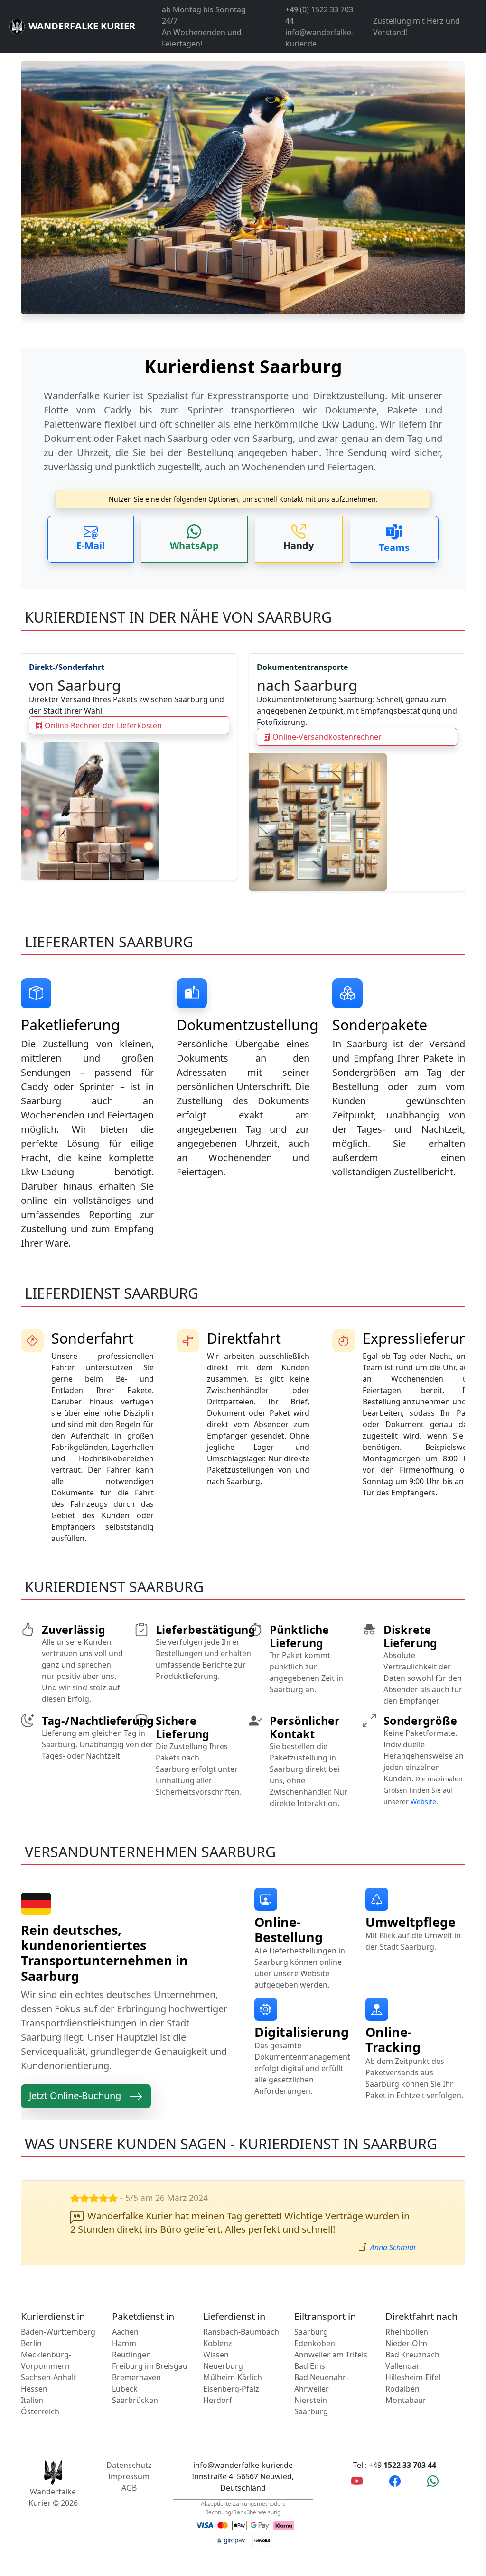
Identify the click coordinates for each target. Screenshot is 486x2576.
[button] (91, 539)
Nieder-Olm (406, 2343)
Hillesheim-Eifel (413, 2377)
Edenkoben (315, 2343)
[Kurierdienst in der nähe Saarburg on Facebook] (395, 2481)
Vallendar (402, 2366)
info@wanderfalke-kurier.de (319, 38)
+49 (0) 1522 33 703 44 (319, 15)
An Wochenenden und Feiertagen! (202, 38)
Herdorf (218, 2400)
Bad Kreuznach (412, 2355)
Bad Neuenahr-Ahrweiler (321, 2383)
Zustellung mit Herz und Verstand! (416, 27)
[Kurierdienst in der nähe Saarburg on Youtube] (357, 2481)
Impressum (129, 2476)
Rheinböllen (407, 2332)
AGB (129, 2488)
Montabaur (406, 2400)
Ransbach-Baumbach (241, 2332)
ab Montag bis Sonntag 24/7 (204, 15)
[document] (243, 411)
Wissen (216, 2355)
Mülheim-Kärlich (233, 2377)
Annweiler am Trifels (331, 2355)
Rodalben (402, 2389)
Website (423, 1801)
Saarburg (311, 2332)
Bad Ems (310, 2366)
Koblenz (218, 2343)
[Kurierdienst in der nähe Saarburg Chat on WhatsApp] (433, 2481)
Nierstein (311, 2400)
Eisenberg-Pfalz (231, 2389)
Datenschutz (129, 2465)
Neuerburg (223, 2366)
